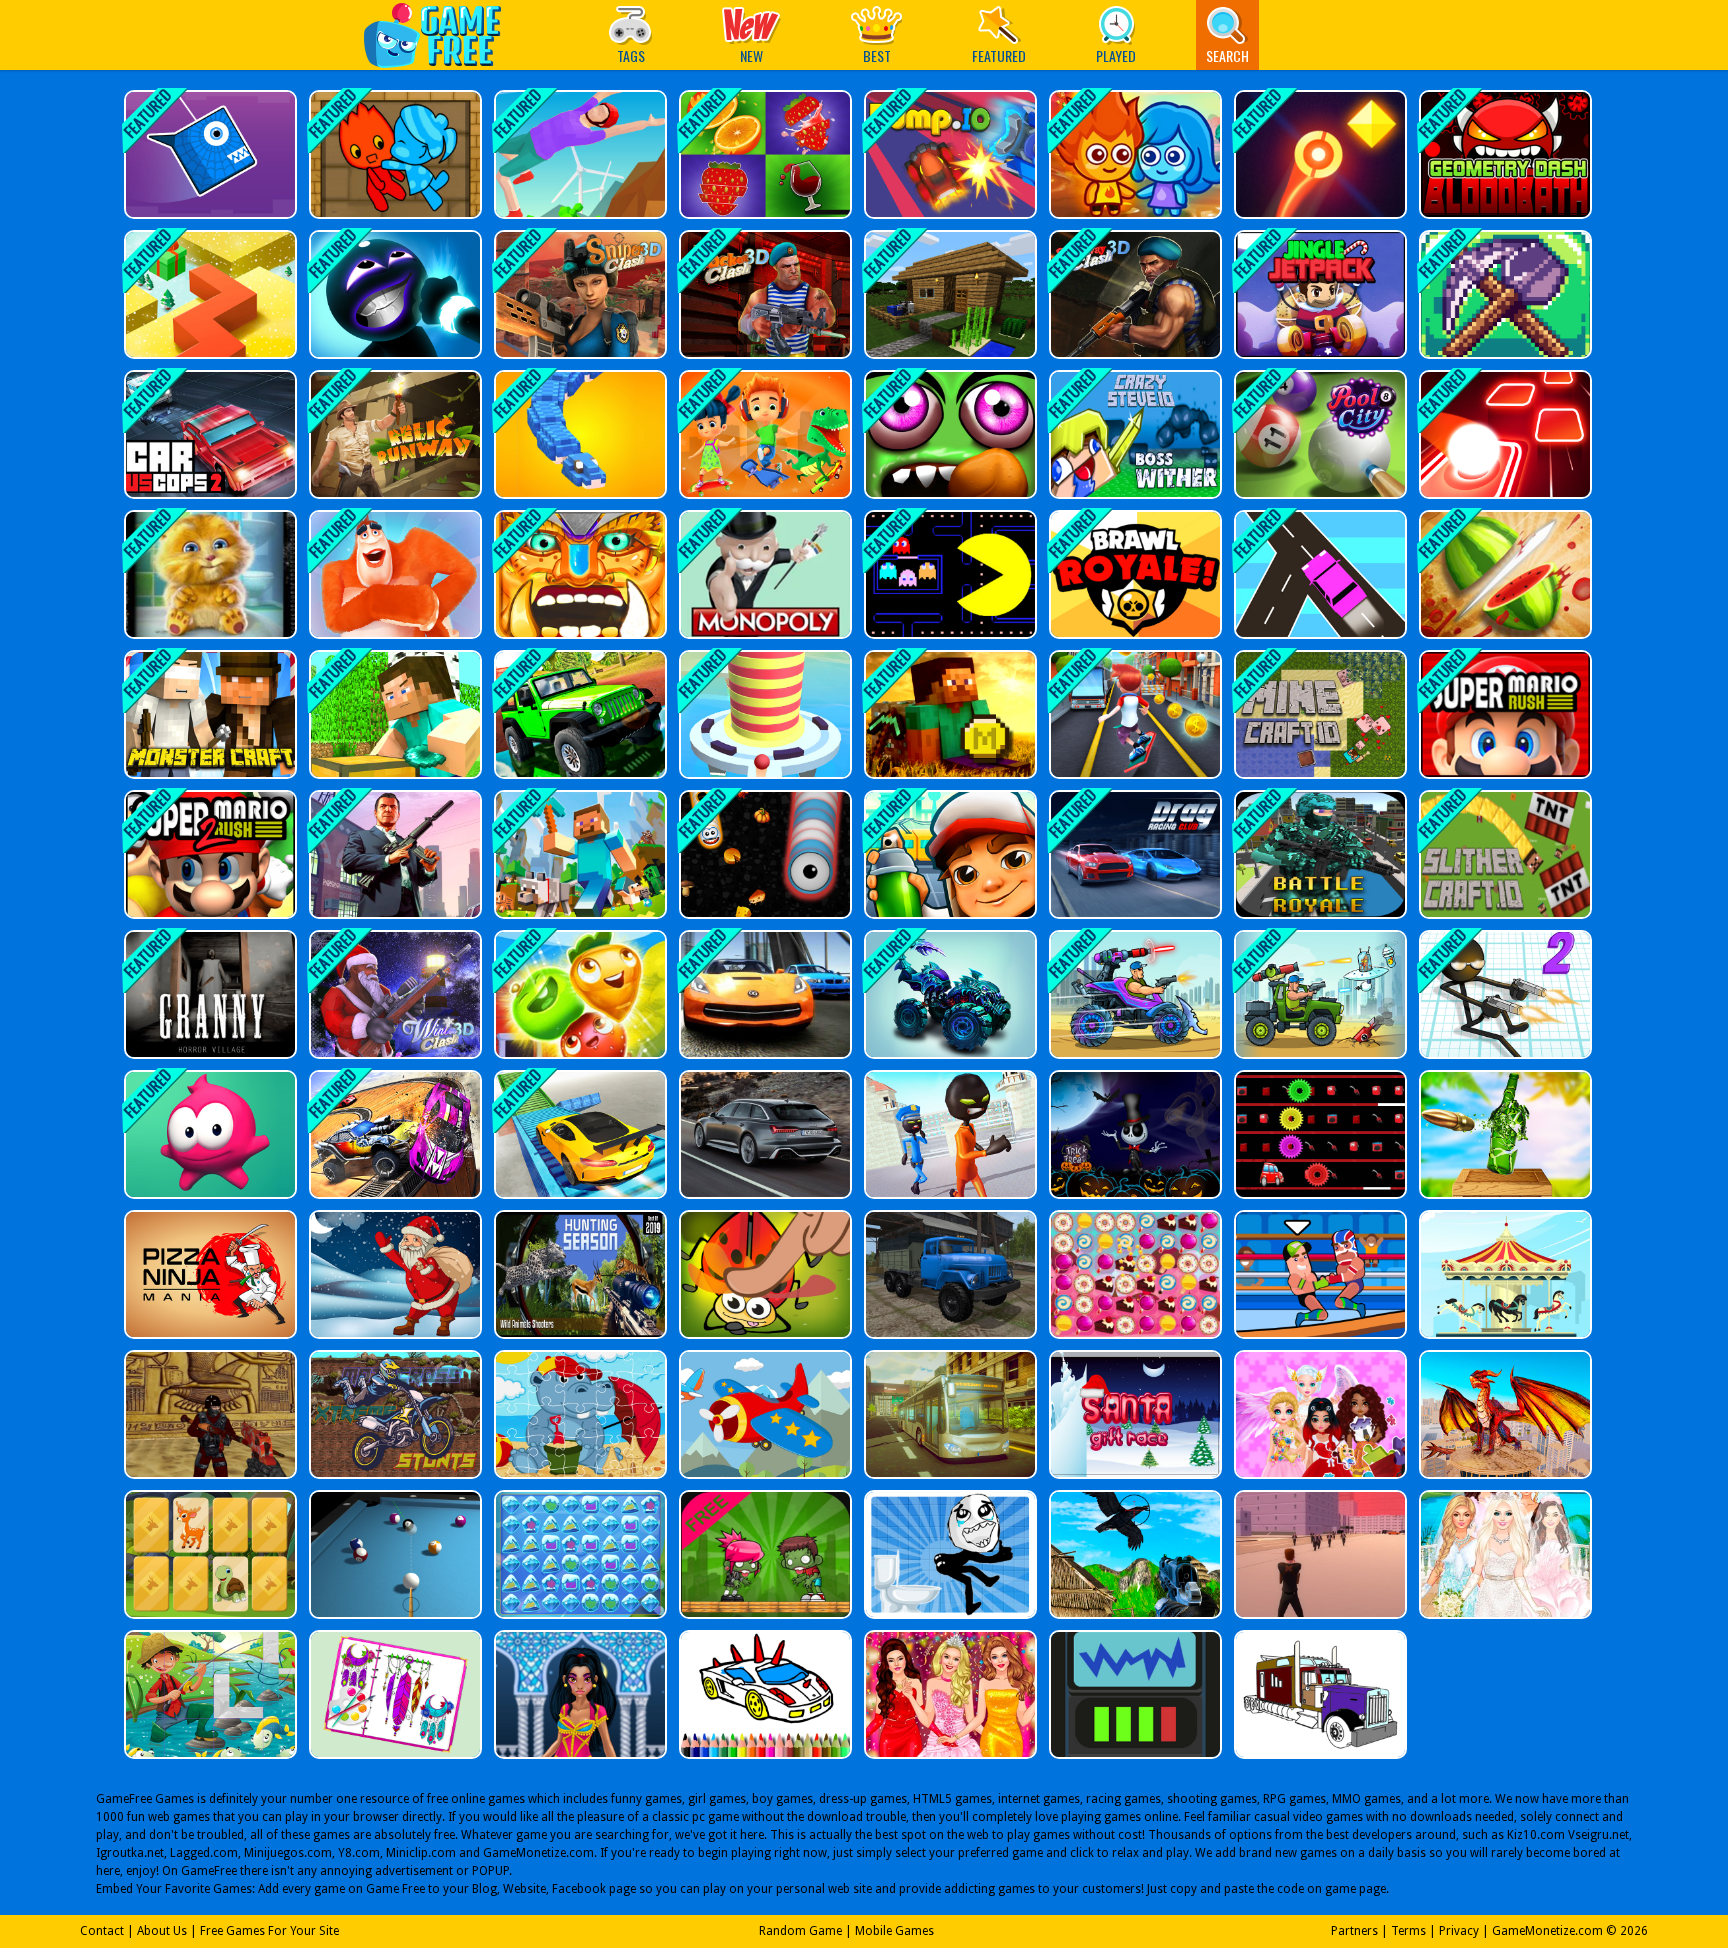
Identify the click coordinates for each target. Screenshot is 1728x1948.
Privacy (1459, 1931)
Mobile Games (894, 1931)
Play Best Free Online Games (442, 34)
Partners (1354, 1931)
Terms (1408, 1931)
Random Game (800, 1931)
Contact (102, 1931)
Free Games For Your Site (269, 1931)
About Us (162, 1931)
